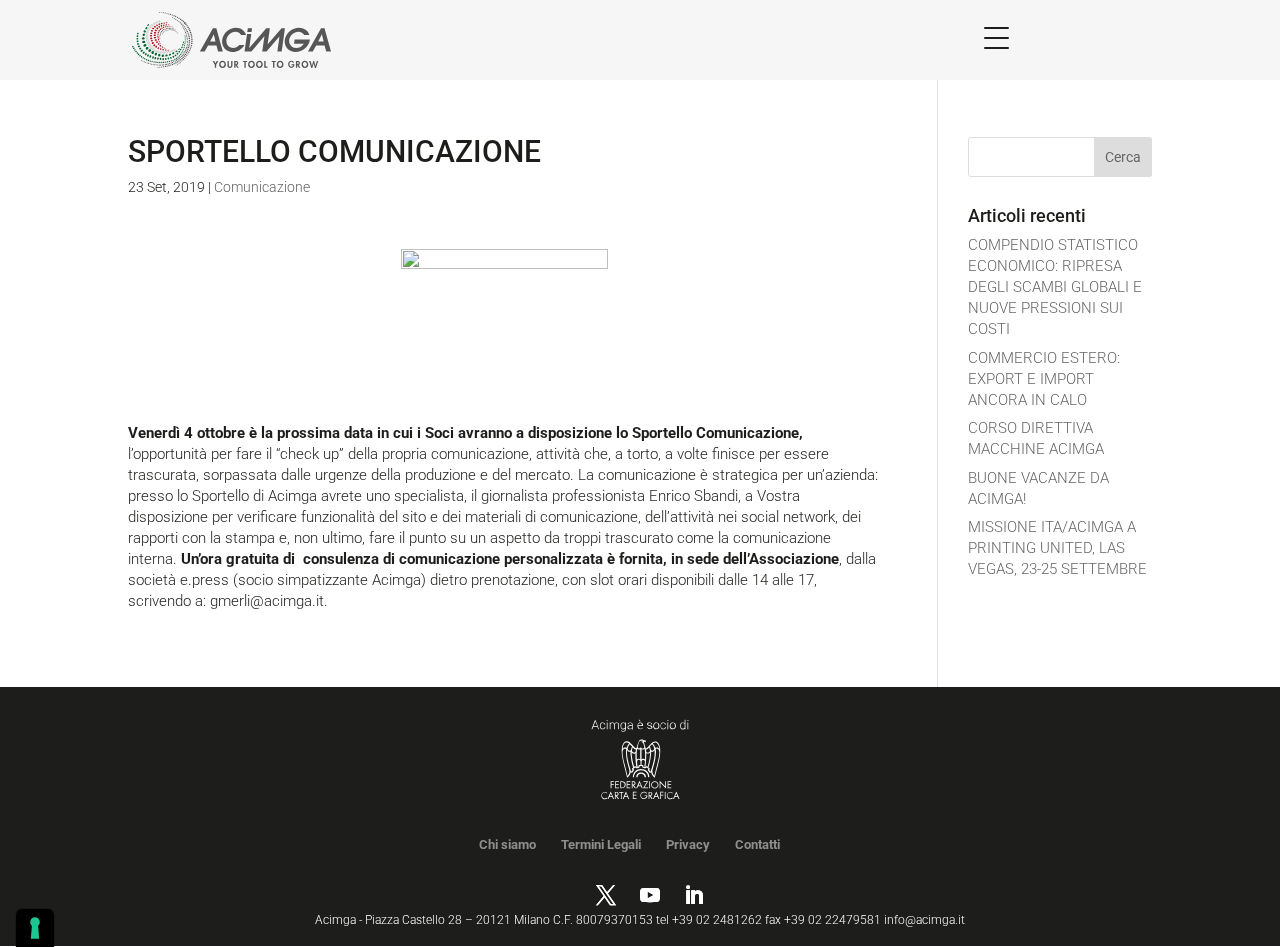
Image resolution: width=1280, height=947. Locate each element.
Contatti (757, 844)
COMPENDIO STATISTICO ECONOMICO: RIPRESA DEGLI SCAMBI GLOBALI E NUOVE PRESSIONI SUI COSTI (1055, 287)
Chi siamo (507, 844)
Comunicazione (262, 187)
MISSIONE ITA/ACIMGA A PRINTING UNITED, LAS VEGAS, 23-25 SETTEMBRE (1057, 548)
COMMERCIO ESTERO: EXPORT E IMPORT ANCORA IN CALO (1044, 379)
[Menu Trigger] (996, 37)
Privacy (688, 844)
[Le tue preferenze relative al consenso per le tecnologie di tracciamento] (35, 928)
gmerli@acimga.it (267, 601)
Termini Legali (601, 844)
